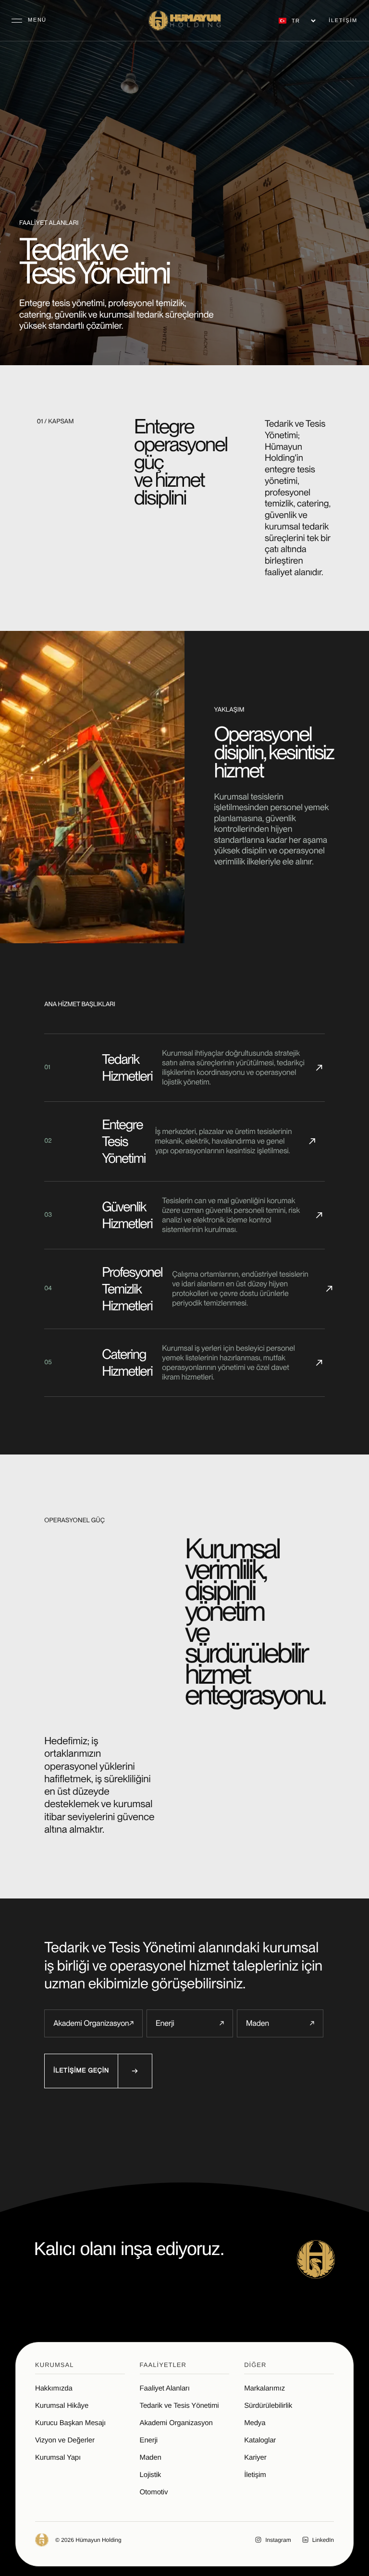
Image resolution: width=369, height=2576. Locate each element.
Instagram (278, 2540)
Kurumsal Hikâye (62, 2406)
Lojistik (151, 2475)
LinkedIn (323, 2540)
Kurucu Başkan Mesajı (70, 2423)
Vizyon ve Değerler (65, 2440)
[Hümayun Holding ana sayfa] (184, 21)
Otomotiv (154, 2492)
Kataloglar (260, 2440)
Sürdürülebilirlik (268, 2406)
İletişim (255, 2475)
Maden (280, 2023)
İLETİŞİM (343, 21)
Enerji (190, 2023)
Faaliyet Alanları (165, 2388)
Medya (255, 2423)
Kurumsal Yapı (58, 2458)
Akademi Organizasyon (93, 2023)
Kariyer (255, 2458)
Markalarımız (264, 2388)
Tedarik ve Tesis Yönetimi (179, 2406)
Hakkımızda (54, 2388)
